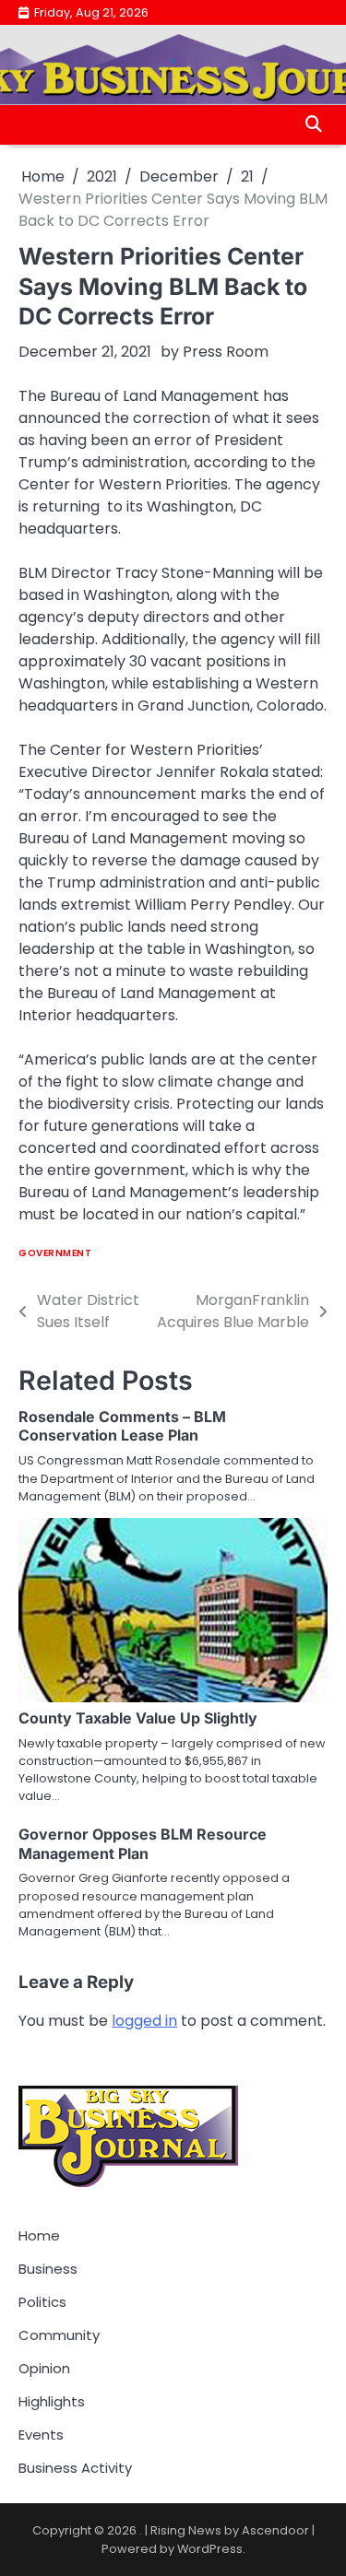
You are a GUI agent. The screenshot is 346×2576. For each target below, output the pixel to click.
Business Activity (75, 2468)
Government (55, 1253)
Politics (42, 2302)
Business (48, 2269)
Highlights (52, 2401)
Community (59, 2335)
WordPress (210, 2549)
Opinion (44, 2368)
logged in (144, 2021)
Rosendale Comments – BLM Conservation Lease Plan (122, 1426)
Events (41, 2435)
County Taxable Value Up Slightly (138, 1718)
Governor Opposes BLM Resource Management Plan (143, 1844)
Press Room (226, 352)
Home (39, 2235)
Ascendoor (275, 2530)
